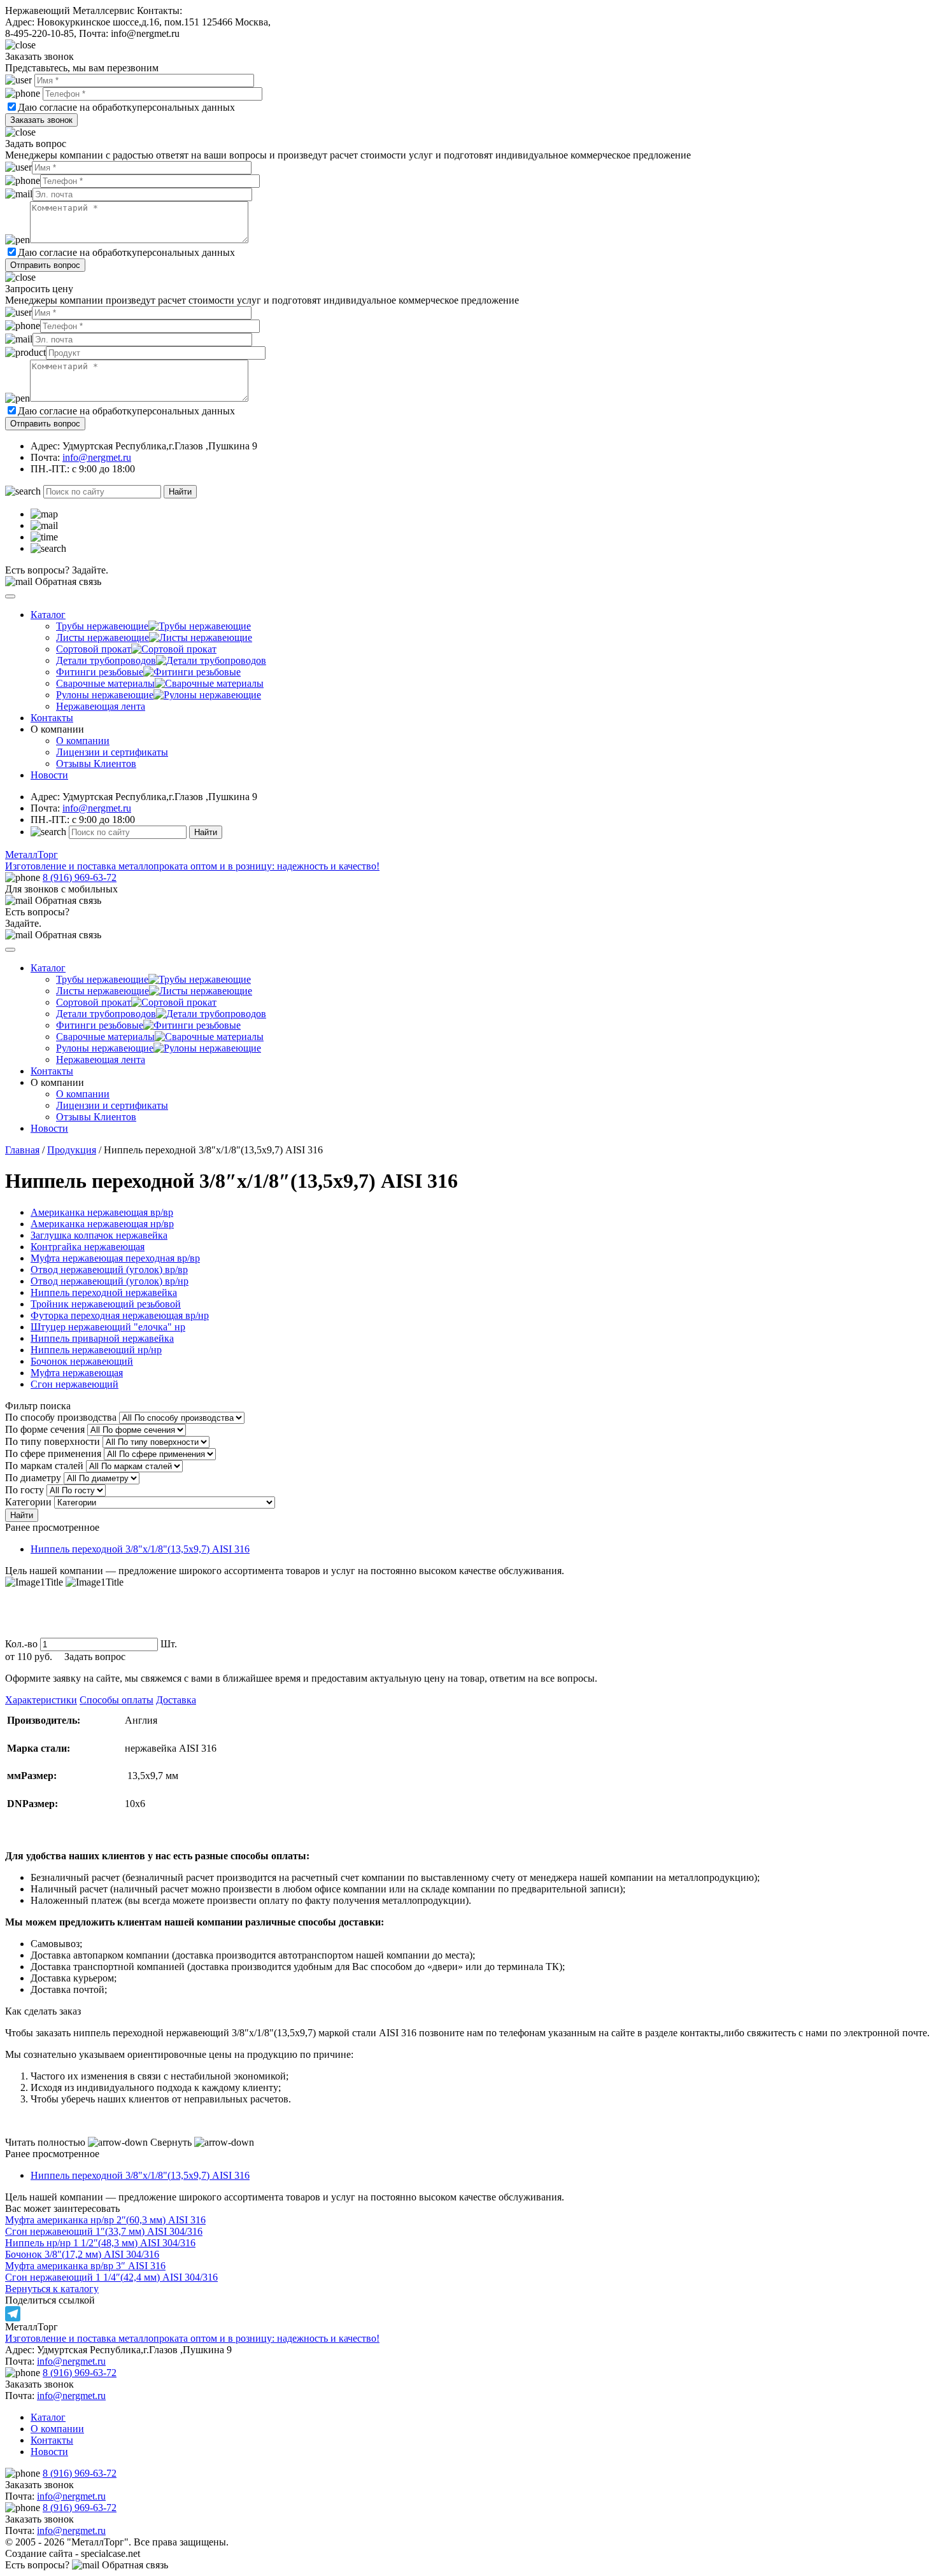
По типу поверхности (53, 1441)
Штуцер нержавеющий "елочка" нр (108, 1327)
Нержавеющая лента (101, 706)
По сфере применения (53, 1453)
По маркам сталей (44, 1466)
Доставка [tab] (176, 1700)
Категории (28, 1502)
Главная (22, 1150)
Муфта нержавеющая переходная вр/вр (115, 1258)
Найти (180, 492)
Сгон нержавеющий (74, 1384)
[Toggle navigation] (10, 596)
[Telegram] (468, 2314)
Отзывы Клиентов (96, 764)
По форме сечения (45, 1429)
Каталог (48, 615)
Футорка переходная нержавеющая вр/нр (120, 1315)
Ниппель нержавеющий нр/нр (96, 1350)
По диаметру (33, 1478)
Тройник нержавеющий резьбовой (106, 1304)
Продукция (72, 1150)
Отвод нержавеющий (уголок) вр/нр (110, 1281)
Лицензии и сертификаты (112, 752)
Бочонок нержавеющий (82, 1361)
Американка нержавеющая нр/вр (102, 1224)
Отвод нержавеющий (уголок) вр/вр (109, 1270)
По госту (25, 1490)
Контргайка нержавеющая (88, 1247)
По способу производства (61, 1417)
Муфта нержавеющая (77, 1373)
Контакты (52, 718)
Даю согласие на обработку (77, 107)
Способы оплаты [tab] (117, 1700)
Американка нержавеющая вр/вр (102, 1212)
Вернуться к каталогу (52, 2289)
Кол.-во (21, 1644)
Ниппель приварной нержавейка (102, 1338)
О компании (83, 741)
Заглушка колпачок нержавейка (99, 1235)
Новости (49, 775)
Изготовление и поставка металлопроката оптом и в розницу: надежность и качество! (192, 2338)
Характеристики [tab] (41, 1700)
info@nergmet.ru (97, 457)
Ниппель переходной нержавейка (104, 1292)
